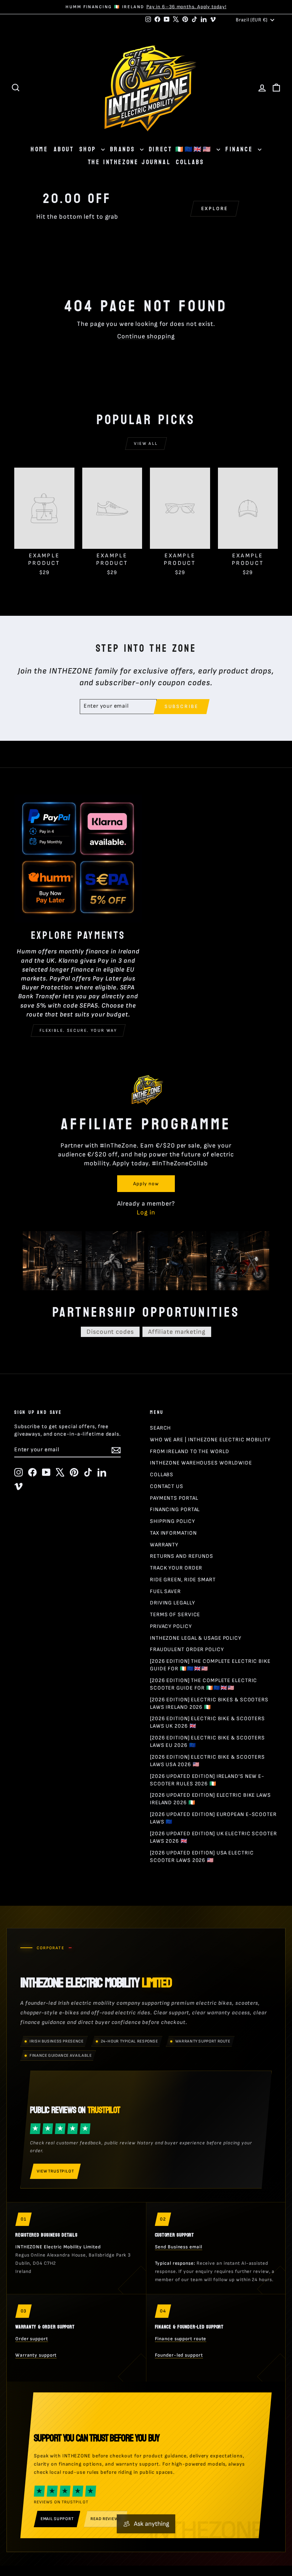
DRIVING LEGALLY (173, 1603)
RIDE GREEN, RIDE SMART (183, 1580)
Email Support (57, 2519)
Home (39, 149)
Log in (146, 1212)
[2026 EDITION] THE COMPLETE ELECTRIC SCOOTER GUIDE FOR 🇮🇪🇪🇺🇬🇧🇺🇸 (204, 1684)
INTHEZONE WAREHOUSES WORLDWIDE (201, 1463)
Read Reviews (106, 2519)
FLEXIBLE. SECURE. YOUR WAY (78, 1031)
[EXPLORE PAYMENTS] (78, 858)
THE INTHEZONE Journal (129, 162)
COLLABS (190, 162)
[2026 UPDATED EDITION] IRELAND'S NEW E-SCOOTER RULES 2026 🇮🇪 (207, 1780)
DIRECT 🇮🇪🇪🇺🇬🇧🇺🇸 (182, 149)
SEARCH (160, 1428)
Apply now (146, 1184)
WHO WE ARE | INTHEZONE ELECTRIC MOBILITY (210, 1440)
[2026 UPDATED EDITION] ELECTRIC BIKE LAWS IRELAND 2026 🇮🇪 (210, 1799)
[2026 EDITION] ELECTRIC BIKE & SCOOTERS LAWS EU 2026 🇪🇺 (207, 1742)
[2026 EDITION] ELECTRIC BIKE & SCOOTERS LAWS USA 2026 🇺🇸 (207, 1761)
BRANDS (124, 149)
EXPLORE (215, 209)
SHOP (89, 149)
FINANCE (241, 149)
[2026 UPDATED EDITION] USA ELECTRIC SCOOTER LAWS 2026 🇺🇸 (202, 1857)
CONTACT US (167, 1486)
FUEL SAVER (165, 1591)
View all (146, 444)
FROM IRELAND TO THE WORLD (190, 1451)
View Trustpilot (55, 2171)
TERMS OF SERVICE (175, 1615)
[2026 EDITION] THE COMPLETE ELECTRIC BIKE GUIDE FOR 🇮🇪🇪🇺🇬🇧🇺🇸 (210, 1665)
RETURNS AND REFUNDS (182, 1556)
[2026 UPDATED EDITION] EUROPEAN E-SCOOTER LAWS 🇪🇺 (213, 1818)
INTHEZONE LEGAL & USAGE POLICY (196, 1638)
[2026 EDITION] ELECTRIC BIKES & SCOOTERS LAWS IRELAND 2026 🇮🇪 (209, 1703)
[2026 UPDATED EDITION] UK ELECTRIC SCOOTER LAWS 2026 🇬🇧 (213, 1837)
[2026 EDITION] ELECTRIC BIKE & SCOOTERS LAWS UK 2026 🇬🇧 (207, 1722)
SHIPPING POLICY (173, 1521)
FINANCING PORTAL (175, 1510)
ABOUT (64, 149)
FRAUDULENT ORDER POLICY (187, 1649)
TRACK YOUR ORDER (176, 1568)
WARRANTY (164, 1545)
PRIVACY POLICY (171, 1626)
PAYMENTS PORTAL (174, 1498)
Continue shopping (146, 336)
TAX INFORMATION (173, 1533)
